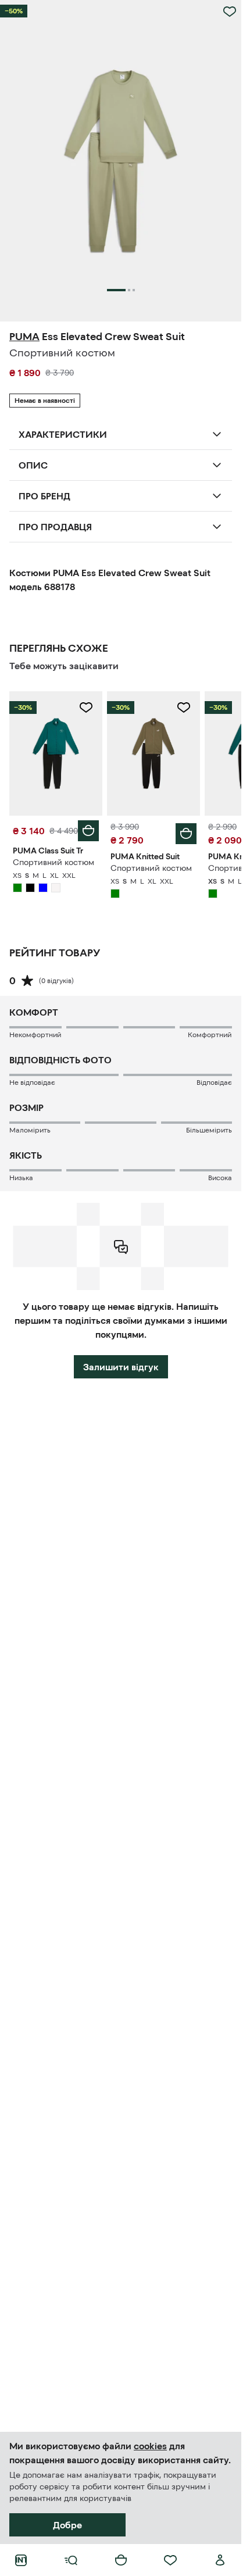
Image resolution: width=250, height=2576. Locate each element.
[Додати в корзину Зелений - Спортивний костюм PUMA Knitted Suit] (186, 834)
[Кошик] (121, 2560)
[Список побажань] (170, 2560)
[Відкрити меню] (71, 2560)
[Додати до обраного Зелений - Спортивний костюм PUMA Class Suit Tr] (86, 708)
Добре (67, 2525)
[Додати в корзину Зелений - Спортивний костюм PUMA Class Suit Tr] (88, 831)
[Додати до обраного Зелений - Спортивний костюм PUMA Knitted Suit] (184, 708)
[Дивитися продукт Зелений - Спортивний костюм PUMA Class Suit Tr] (56, 753)
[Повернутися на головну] (21, 2560)
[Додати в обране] (230, 12)
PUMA (24, 337)
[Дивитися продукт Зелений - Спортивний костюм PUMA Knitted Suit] (153, 753)
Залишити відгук (121, 1367)
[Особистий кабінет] (220, 2560)
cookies (150, 2446)
